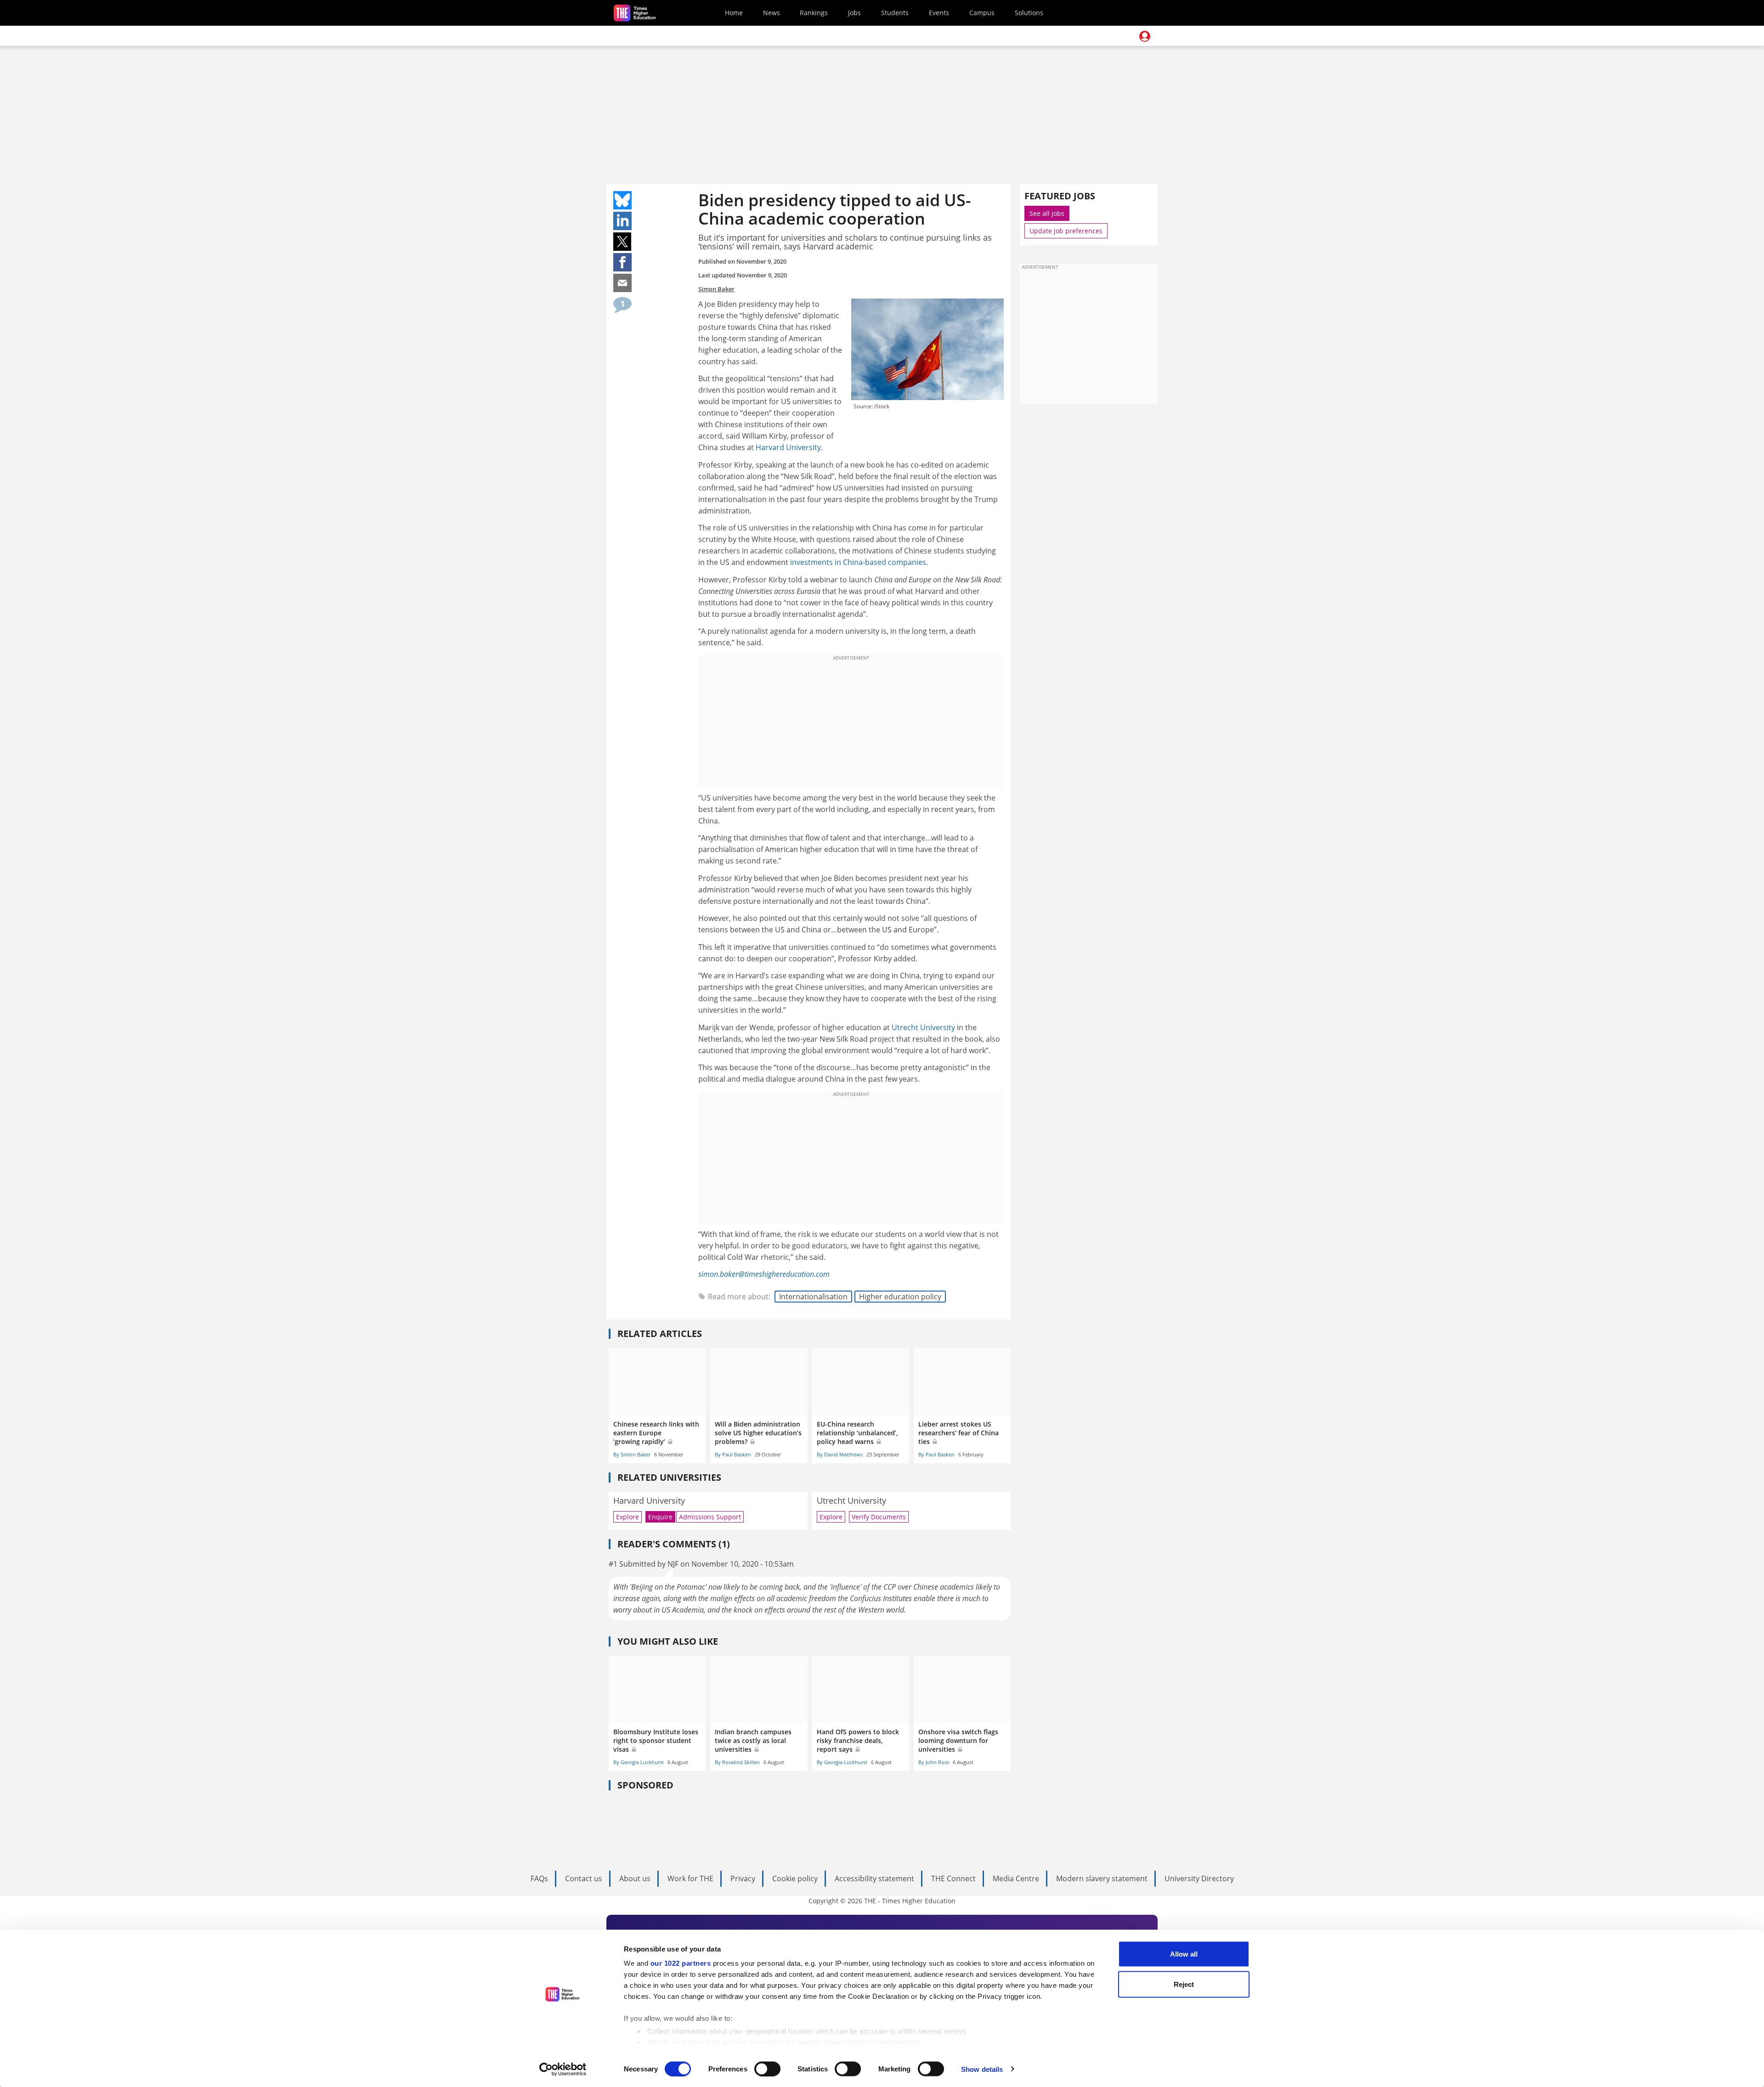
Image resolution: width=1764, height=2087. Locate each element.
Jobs (854, 13)
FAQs (539, 1878)
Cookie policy (795, 1878)
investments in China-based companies (858, 562)
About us (635, 1878)
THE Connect (953, 1878)
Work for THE (690, 1878)
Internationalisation (813, 1297)
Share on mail (622, 283)
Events (939, 13)
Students (895, 13)
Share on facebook (622, 262)
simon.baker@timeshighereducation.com (764, 1274)
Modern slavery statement (1102, 1878)
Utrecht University (923, 1027)
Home (734, 13)
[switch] (767, 2069)
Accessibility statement (874, 1878)
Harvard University (788, 447)
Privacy (743, 1878)
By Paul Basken (733, 1454)
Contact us (584, 1878)
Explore (628, 1517)
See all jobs (1047, 213)
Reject (1184, 1984)
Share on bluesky (622, 200)
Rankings (814, 13)
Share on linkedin (622, 221)
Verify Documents (879, 1517)
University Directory (1199, 1878)
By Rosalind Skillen (737, 1762)
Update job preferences (1066, 231)
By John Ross (934, 1762)
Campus (982, 13)
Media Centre (1016, 1878)
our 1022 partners (681, 1963)
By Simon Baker (632, 1454)
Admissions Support (710, 1517)
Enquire (660, 1517)
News (772, 13)
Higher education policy (900, 1297)
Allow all (1184, 1954)
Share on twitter (622, 242)
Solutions (1029, 13)
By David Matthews (840, 1454)
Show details (982, 2069)
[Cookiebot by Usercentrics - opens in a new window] (563, 2069)
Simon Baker (716, 289)
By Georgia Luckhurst (639, 1762)
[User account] (1145, 36)
